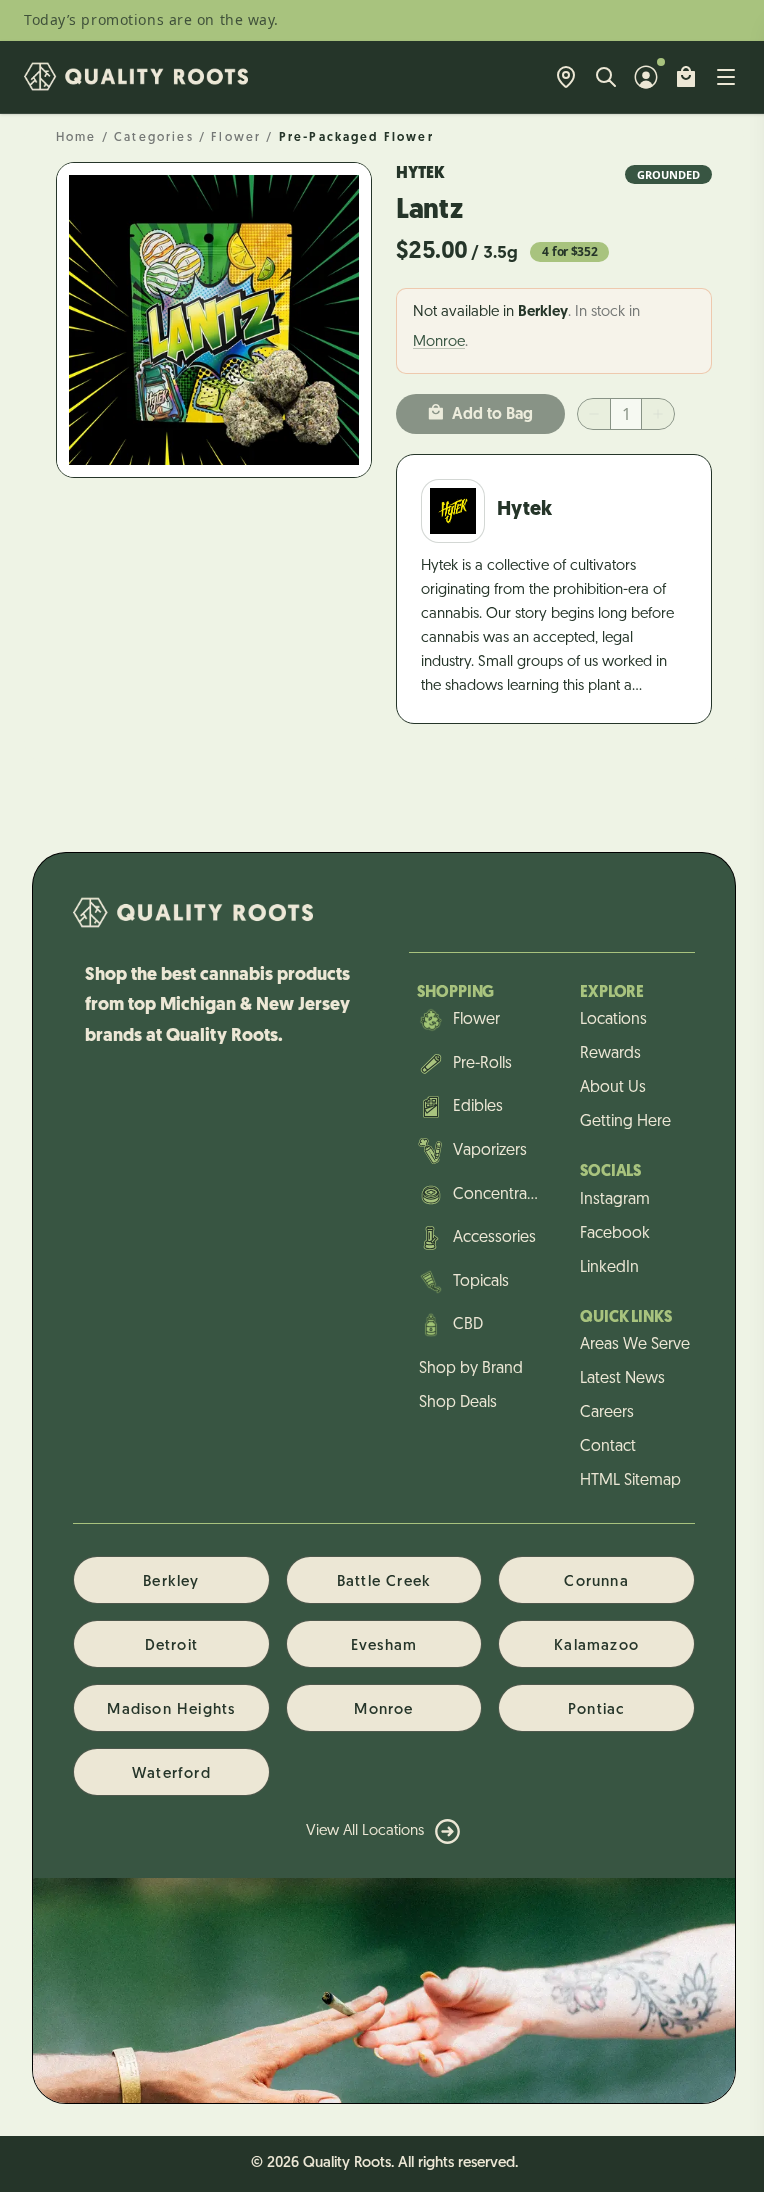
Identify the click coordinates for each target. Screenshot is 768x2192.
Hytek (420, 174)
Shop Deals (458, 1403)
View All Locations (365, 1831)
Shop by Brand (471, 1369)
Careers (607, 1413)
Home (76, 138)
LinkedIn (609, 1268)
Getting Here (625, 1122)
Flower (236, 138)
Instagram (615, 1200)
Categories (154, 138)
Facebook (615, 1234)
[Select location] (566, 77)
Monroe (439, 342)
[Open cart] (686, 77)
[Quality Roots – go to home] (136, 77)
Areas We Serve (635, 1345)
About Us (613, 1088)
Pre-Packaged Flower (356, 138)
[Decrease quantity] (594, 414)
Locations (613, 1020)
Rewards (610, 1054)
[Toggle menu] (726, 77)
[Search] (606, 77)
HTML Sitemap (630, 1481)
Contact (608, 1447)
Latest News (622, 1379)
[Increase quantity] (658, 414)
